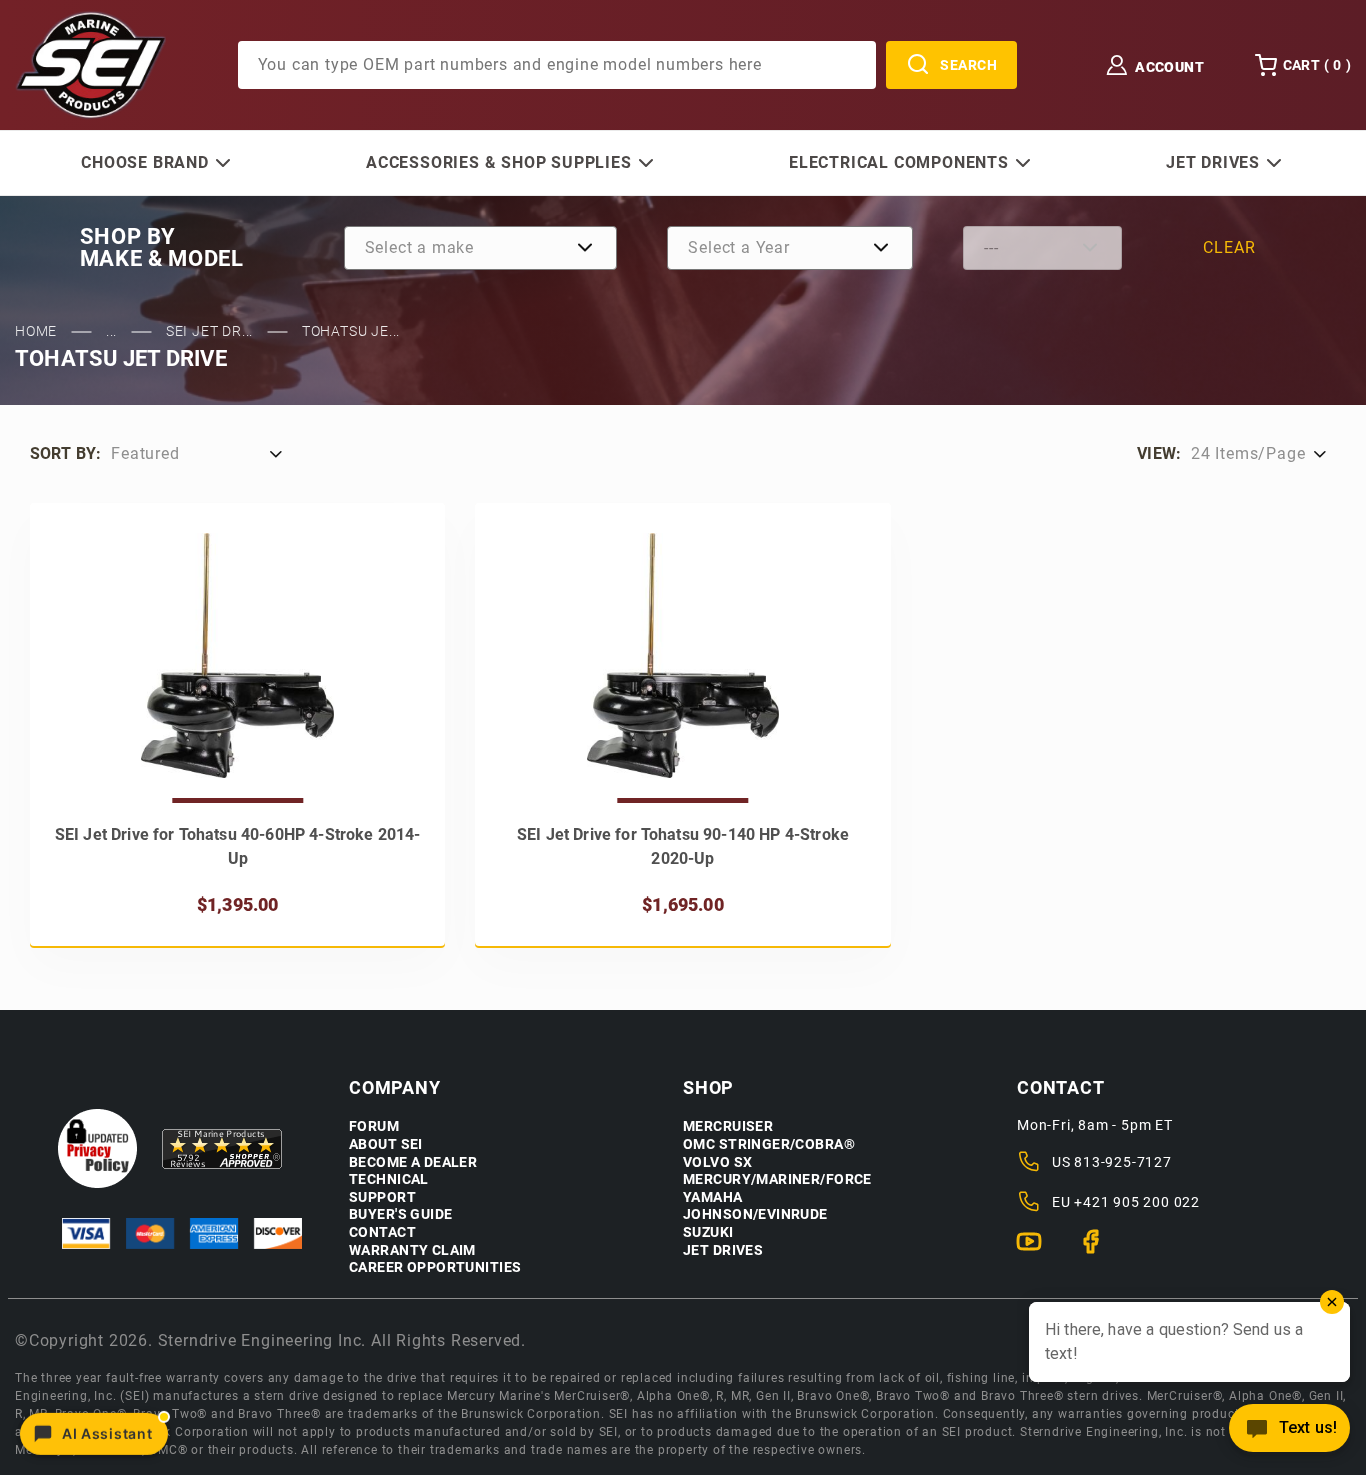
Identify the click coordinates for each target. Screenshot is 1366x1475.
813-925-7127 (1123, 1162)
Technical (389, 1179)
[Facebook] (1099, 1250)
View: (1159, 453)
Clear (1229, 247)
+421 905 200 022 (1137, 1202)
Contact (382, 1232)
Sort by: (65, 453)
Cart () (1317, 65)
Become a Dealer (413, 1162)
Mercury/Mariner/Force (777, 1179)
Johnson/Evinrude (755, 1214)
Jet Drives (723, 1250)
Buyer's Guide (400, 1214)
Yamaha (713, 1197)
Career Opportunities (435, 1267)
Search (968, 65)
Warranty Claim (412, 1250)
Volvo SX (717, 1162)
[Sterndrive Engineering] (90, 64)
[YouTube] (1037, 1250)
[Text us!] (1289, 1433)
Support (382, 1197)
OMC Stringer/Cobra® (769, 1144)
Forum (374, 1126)
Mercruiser (728, 1126)
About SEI (386, 1144)
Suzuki (708, 1232)
